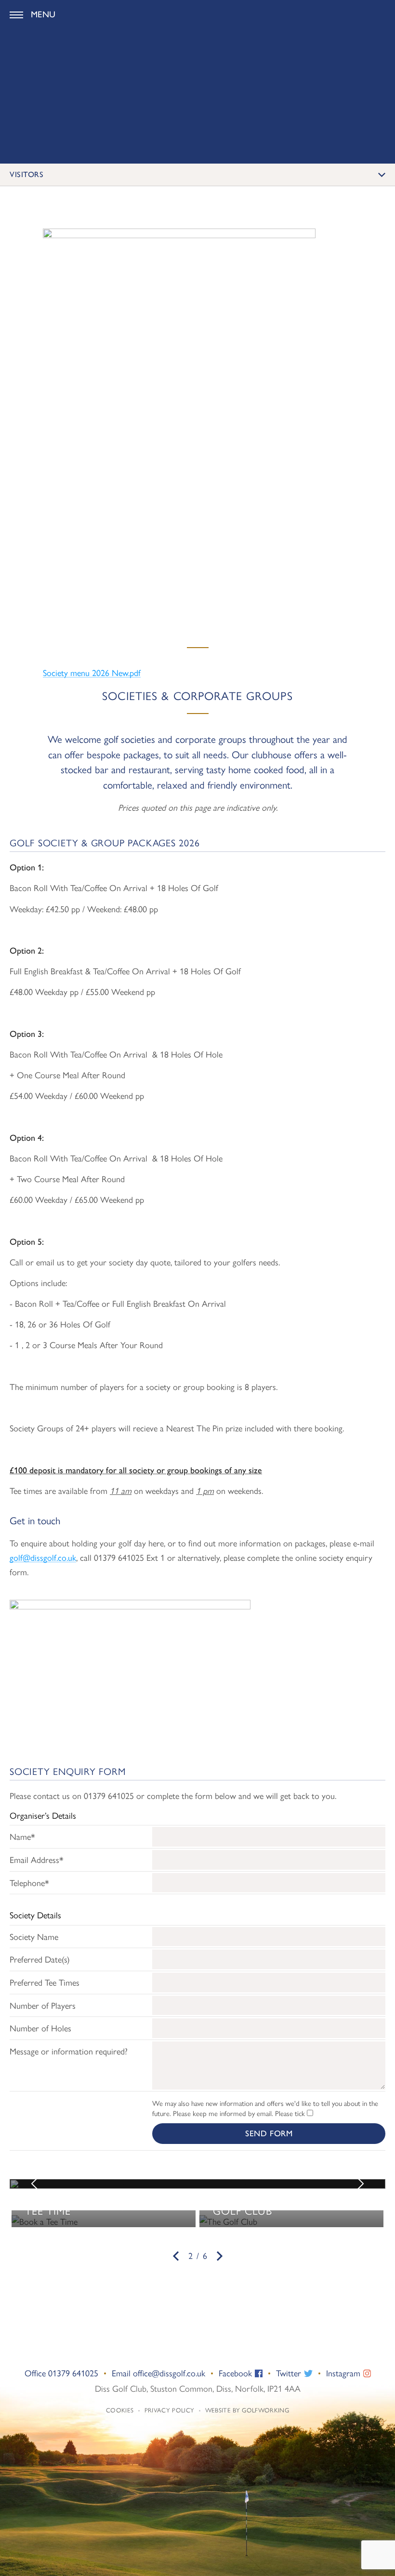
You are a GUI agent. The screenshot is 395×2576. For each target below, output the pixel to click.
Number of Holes (40, 2028)
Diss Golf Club (197, 15)
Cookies (120, 2410)
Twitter (290, 2373)
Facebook (237, 2373)
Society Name (34, 1936)
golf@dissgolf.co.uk (43, 1557)
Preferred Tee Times (45, 1982)
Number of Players (43, 2005)
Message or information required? (69, 2051)
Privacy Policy (170, 2410)
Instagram (344, 2373)
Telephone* (29, 1882)
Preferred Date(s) (40, 1959)
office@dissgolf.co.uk (169, 2373)
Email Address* (37, 1859)
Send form (269, 2133)
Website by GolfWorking (247, 2410)
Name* (22, 1836)
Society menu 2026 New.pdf (92, 672)
